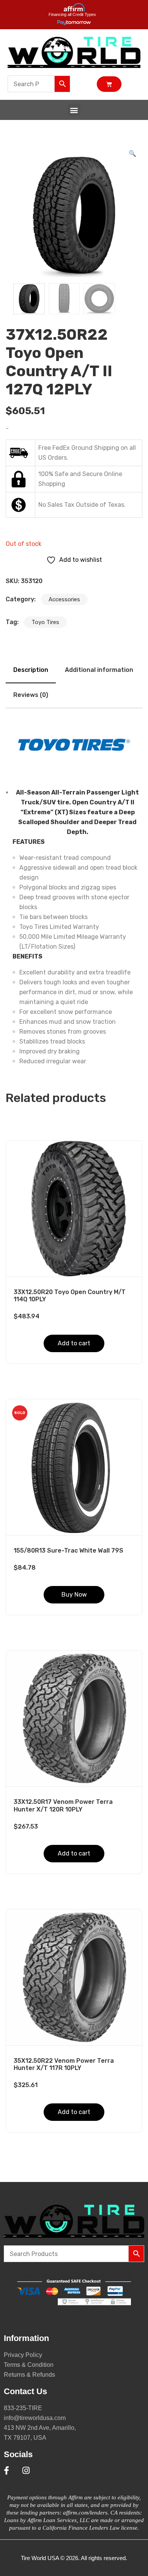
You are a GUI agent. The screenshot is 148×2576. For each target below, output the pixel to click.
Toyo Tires (45, 622)
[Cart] (109, 84)
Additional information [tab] (99, 670)
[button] (74, 110)
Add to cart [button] (74, 1343)
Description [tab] (31, 670)
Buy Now (74, 1595)
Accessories (64, 599)
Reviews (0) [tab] (31, 695)
